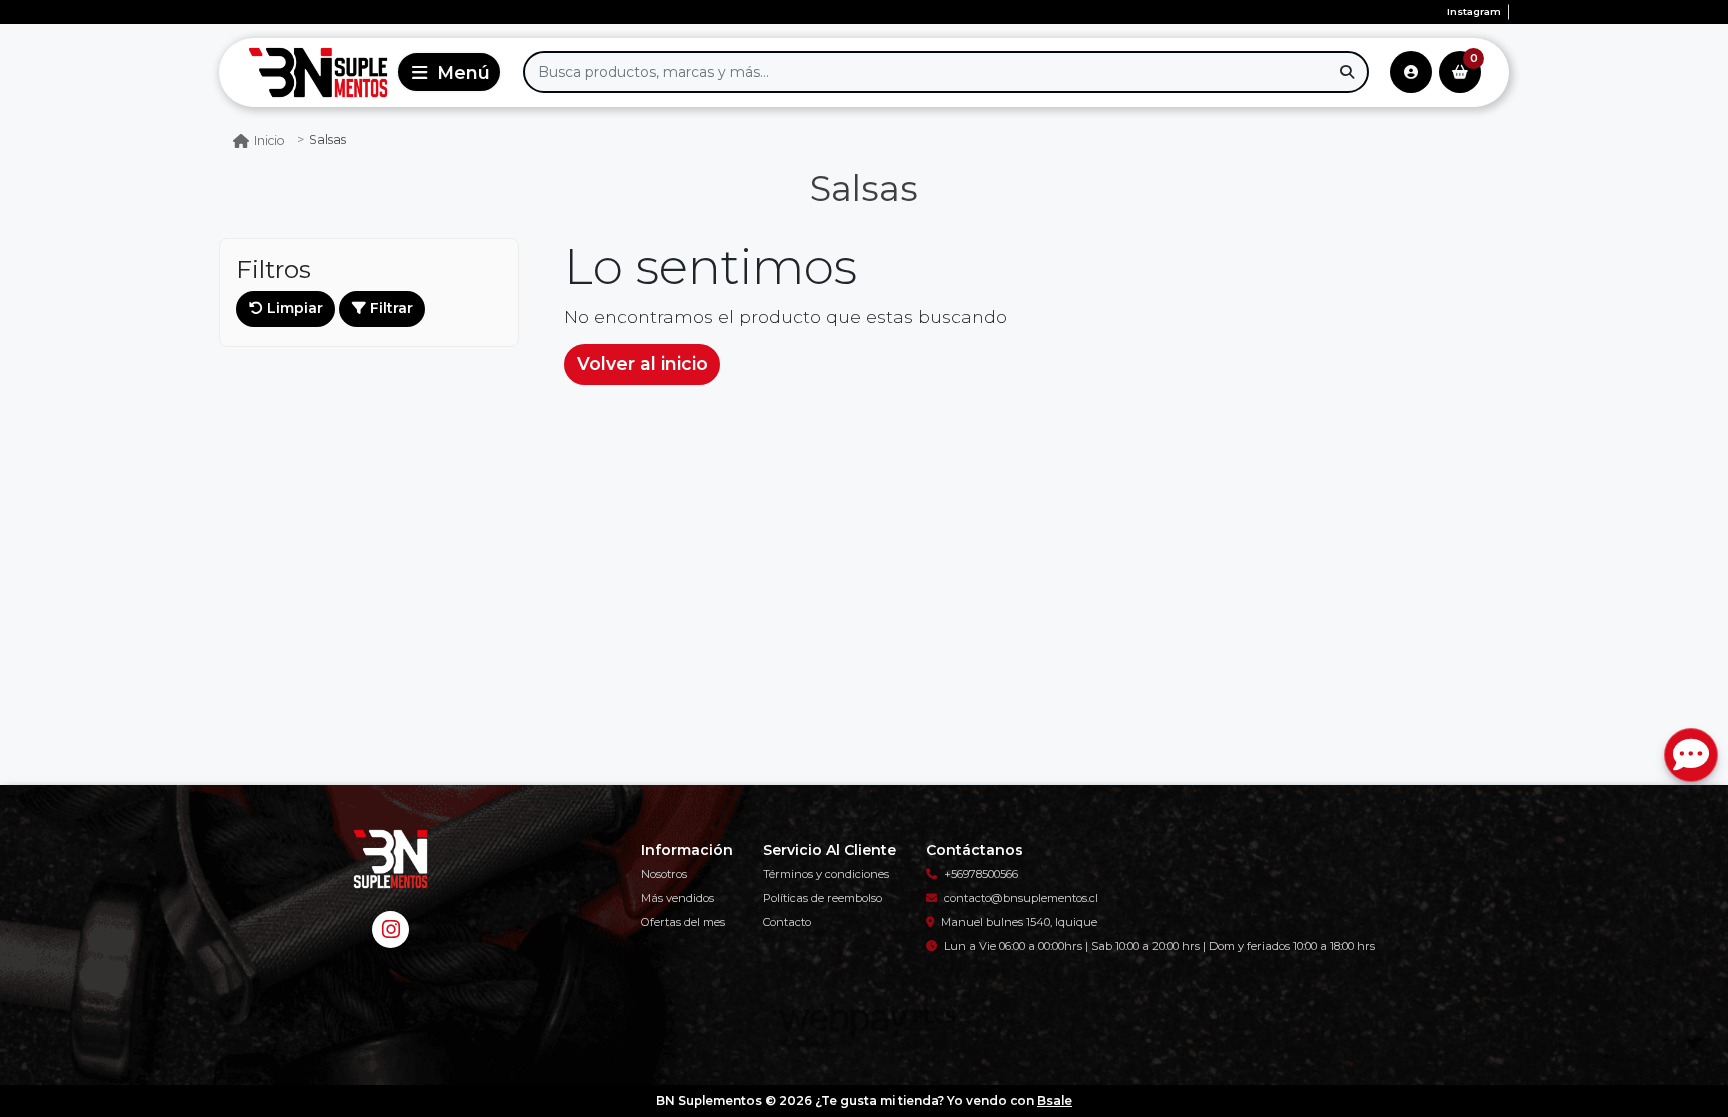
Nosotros (664, 874)
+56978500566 (981, 874)
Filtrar (389, 308)
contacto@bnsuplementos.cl (1021, 898)
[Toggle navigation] (449, 72)
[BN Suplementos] (304, 72)
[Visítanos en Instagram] (390, 929)
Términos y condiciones (826, 874)
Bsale (1054, 1100)
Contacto (787, 922)
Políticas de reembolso (822, 898)
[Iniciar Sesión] (1411, 72)
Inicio (269, 140)
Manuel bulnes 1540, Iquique (1019, 922)
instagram (1474, 11)
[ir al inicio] (390, 859)
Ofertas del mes (683, 922)
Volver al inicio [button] (642, 363)
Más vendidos (677, 898)
